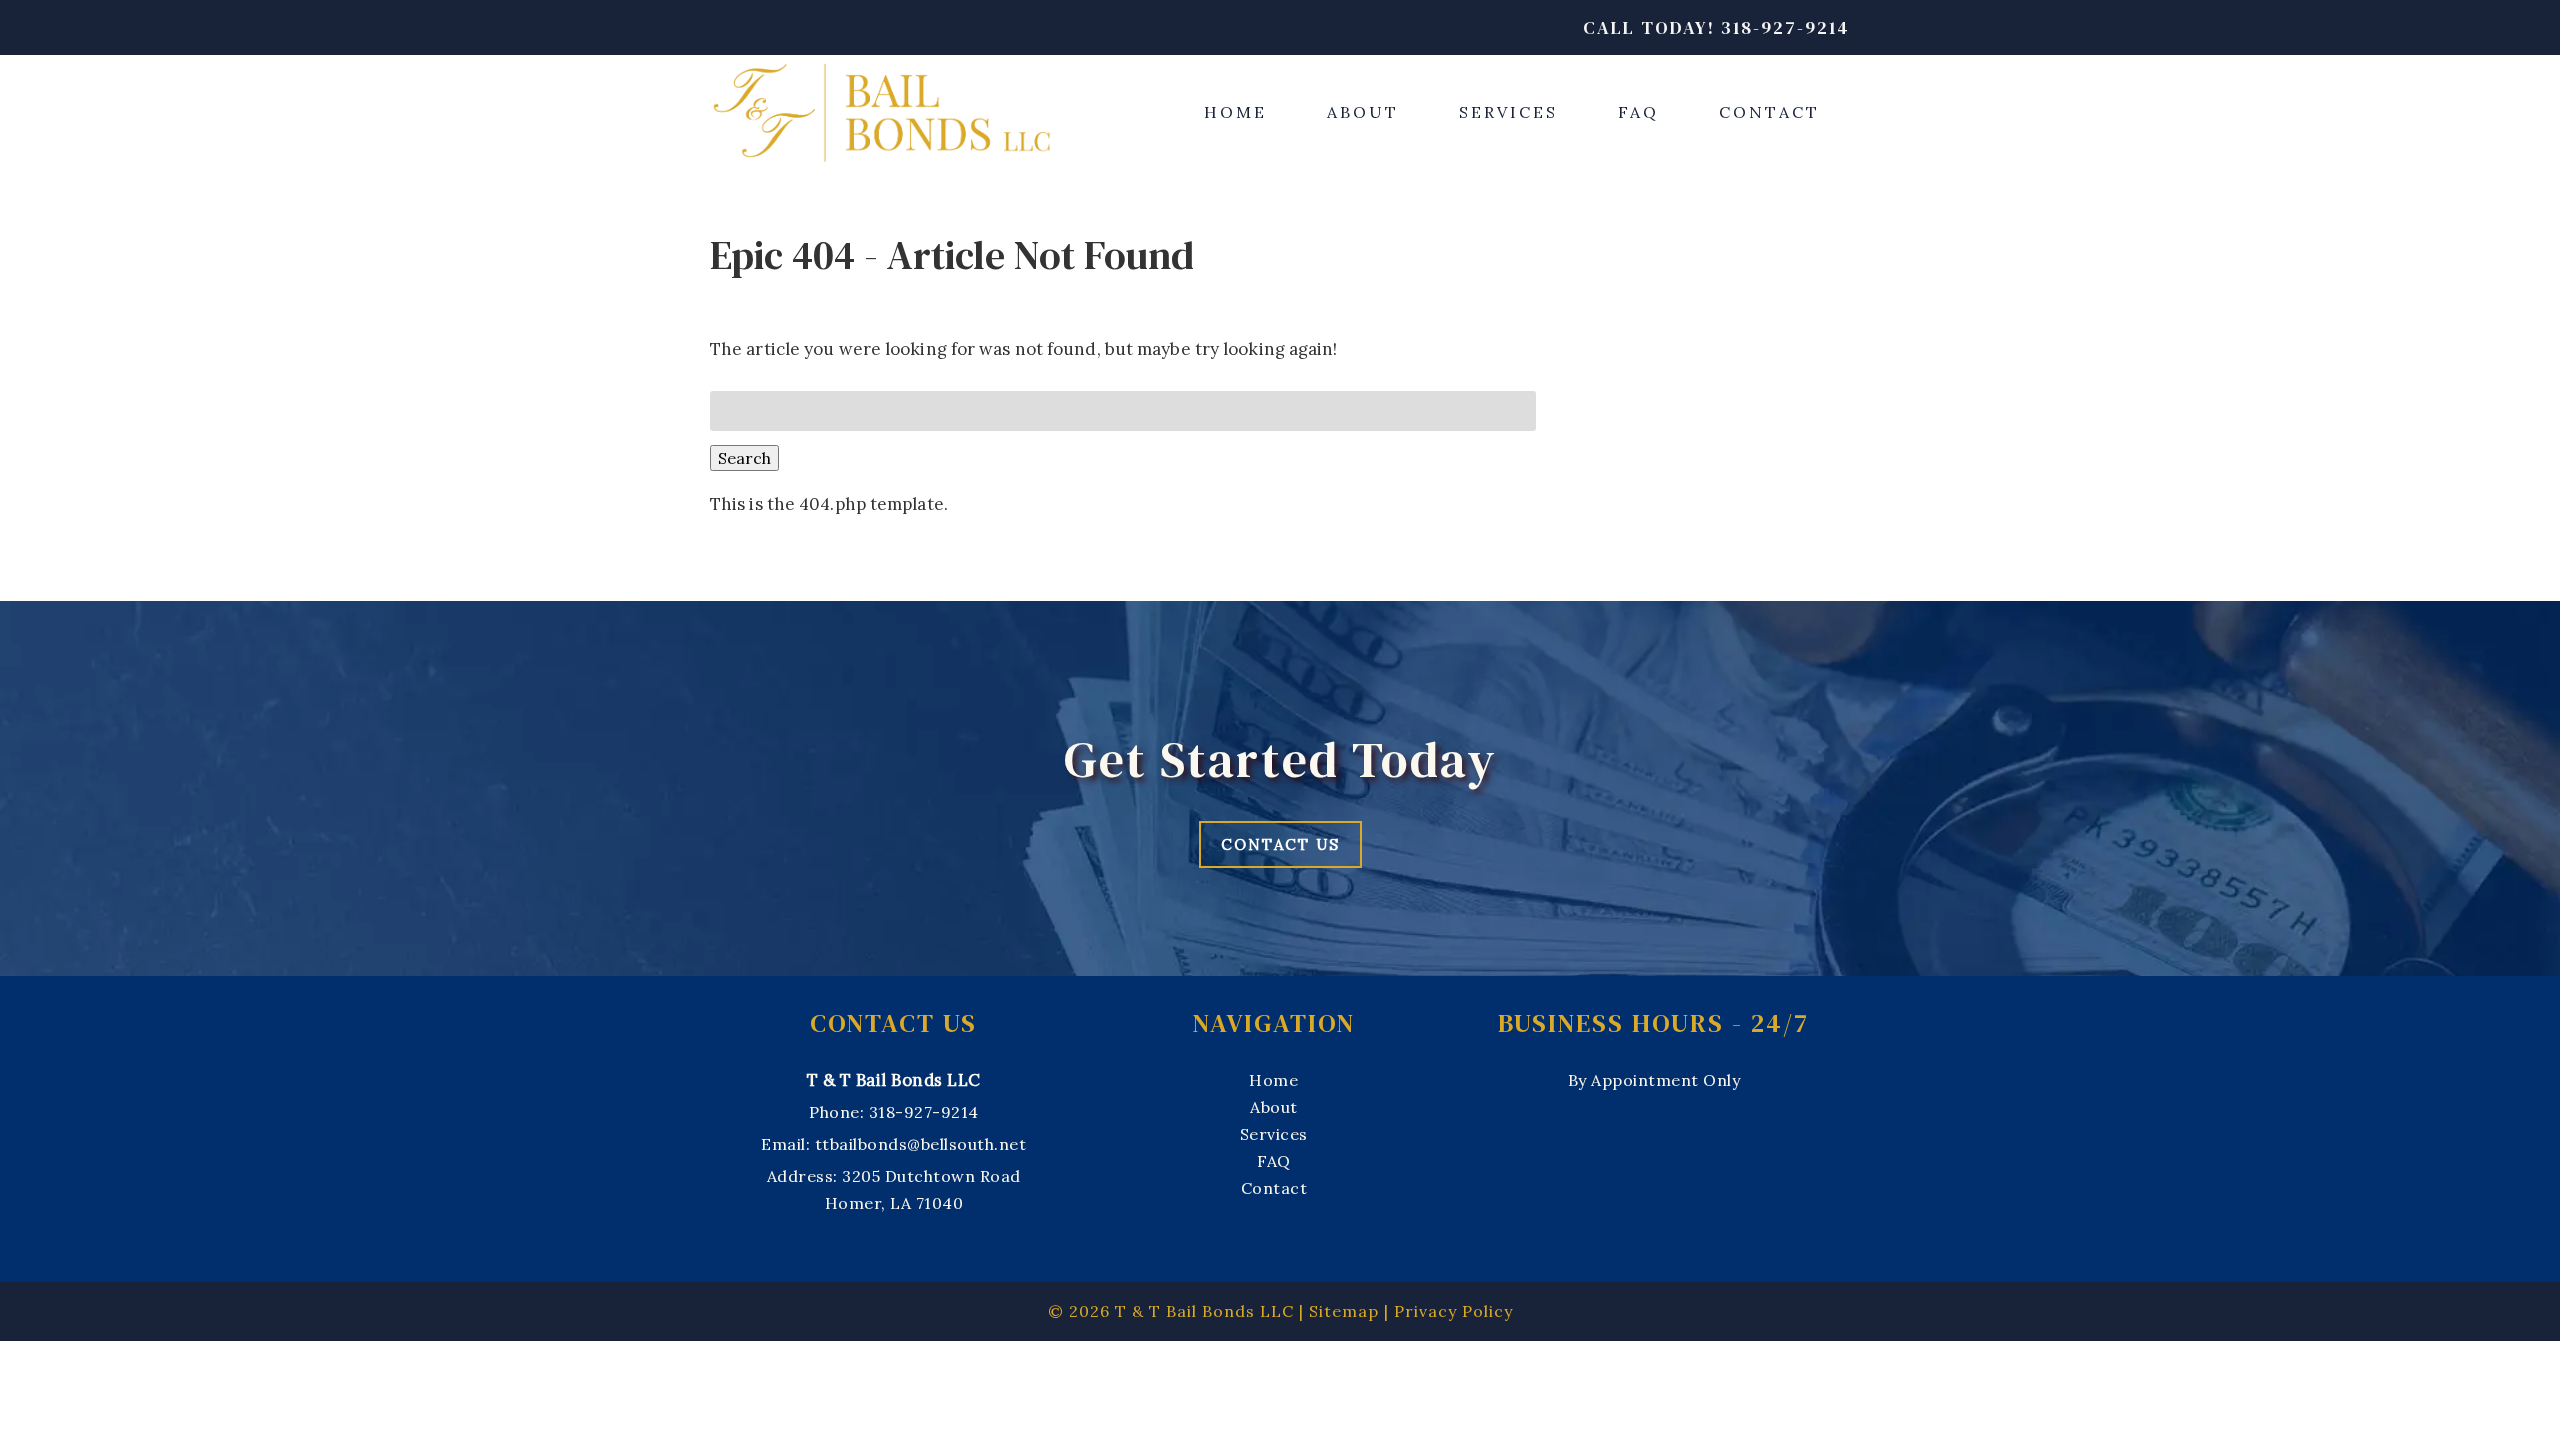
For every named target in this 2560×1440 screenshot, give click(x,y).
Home (1235, 112)
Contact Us (1280, 844)
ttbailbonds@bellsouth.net (921, 1144)
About (1363, 112)
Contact (1769, 112)
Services (1508, 112)
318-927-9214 (924, 1112)
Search (744, 458)
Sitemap (1344, 1311)
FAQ (1638, 112)
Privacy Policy (1453, 1311)
